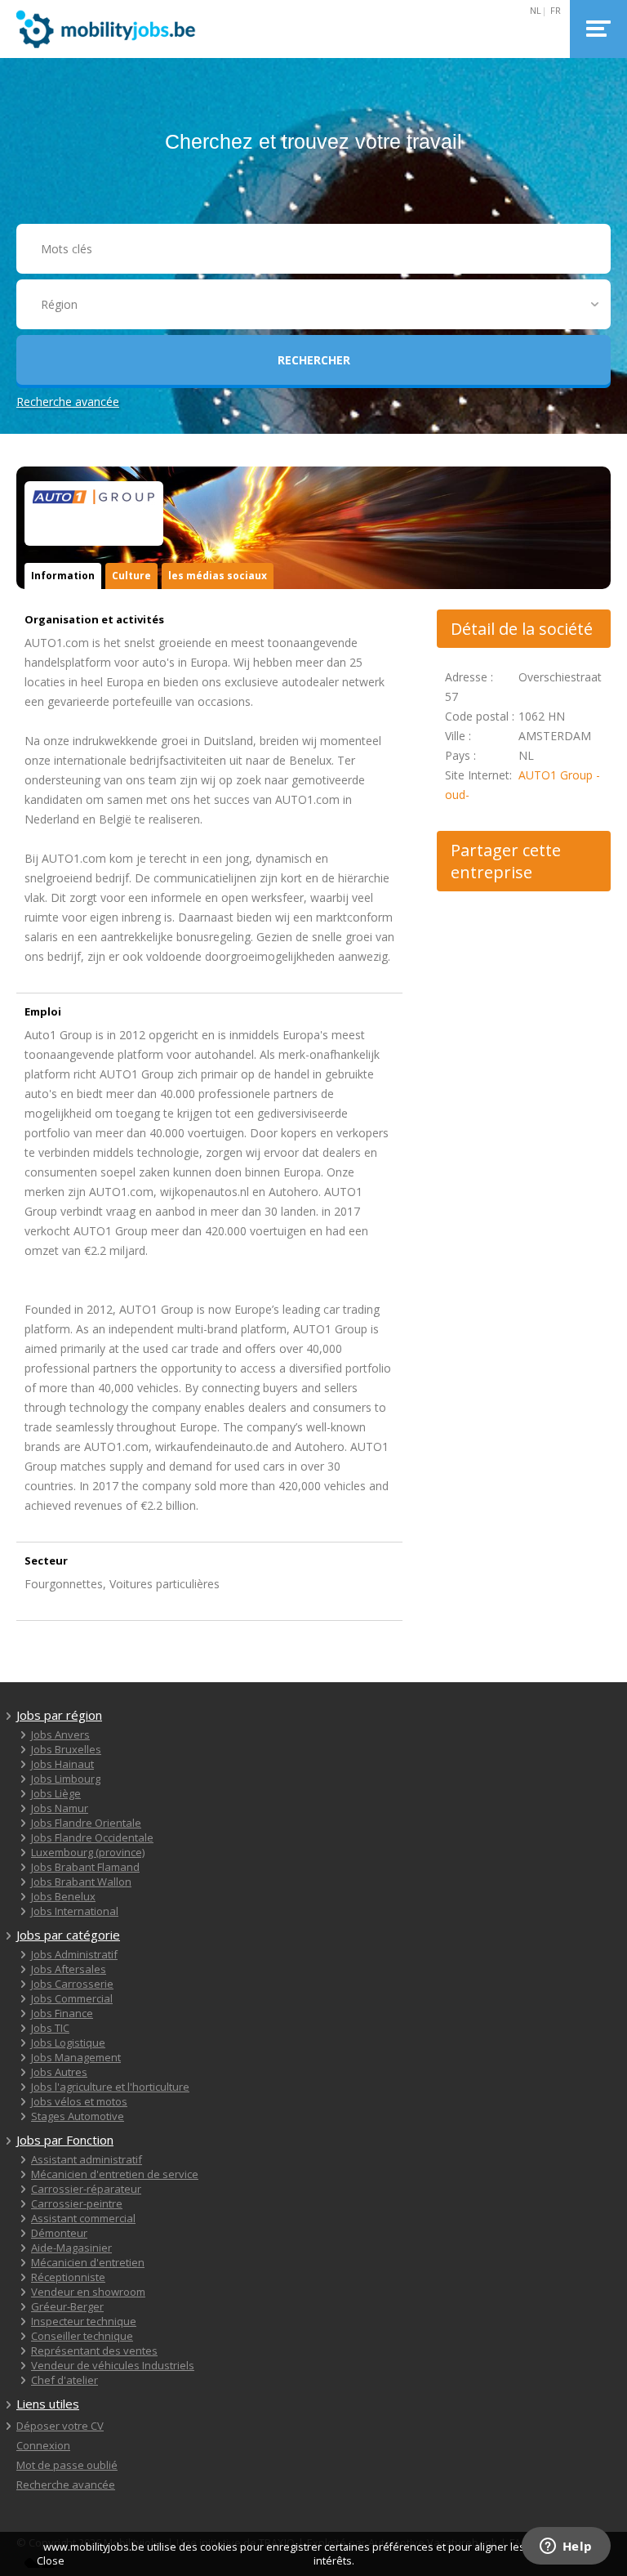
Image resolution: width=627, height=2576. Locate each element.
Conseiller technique (82, 2336)
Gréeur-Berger (67, 2306)
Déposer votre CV (60, 2426)
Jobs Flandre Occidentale (92, 1837)
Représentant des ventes (94, 2351)
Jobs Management (76, 2057)
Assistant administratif (87, 2159)
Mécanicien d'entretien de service (115, 2174)
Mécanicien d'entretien (88, 2262)
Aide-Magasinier (71, 2248)
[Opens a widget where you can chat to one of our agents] (566, 2547)
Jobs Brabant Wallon (81, 1882)
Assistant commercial (83, 2218)
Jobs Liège (56, 1793)
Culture (131, 576)
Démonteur (59, 2233)
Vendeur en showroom (88, 2292)
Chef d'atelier (64, 2380)
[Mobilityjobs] (106, 29)
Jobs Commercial (72, 1998)
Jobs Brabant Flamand (85, 1867)
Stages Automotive (78, 2116)
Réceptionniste (68, 2277)
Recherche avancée (68, 402)
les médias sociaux (218, 576)
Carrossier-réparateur (86, 2189)
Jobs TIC (50, 2028)
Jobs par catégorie (68, 1935)
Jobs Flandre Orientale (86, 1823)
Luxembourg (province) (88, 1852)
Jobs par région (59, 1715)
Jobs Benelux (63, 1896)
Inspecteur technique (84, 2321)
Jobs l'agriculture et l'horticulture (110, 2087)
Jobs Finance (62, 2013)
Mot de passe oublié (67, 2465)
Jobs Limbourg (66, 1779)
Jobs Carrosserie (72, 1984)
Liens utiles (48, 2404)
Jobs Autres (59, 2072)
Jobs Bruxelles (66, 1749)
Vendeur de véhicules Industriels (113, 2365)
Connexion (43, 2445)
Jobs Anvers (60, 1734)
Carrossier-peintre (77, 2203)
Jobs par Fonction (65, 2140)
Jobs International (75, 1911)
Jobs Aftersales (69, 1969)
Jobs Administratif (74, 1954)
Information (63, 576)
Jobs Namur (60, 1808)
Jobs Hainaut (62, 1764)
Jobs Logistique (68, 2042)
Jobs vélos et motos (79, 2101)
